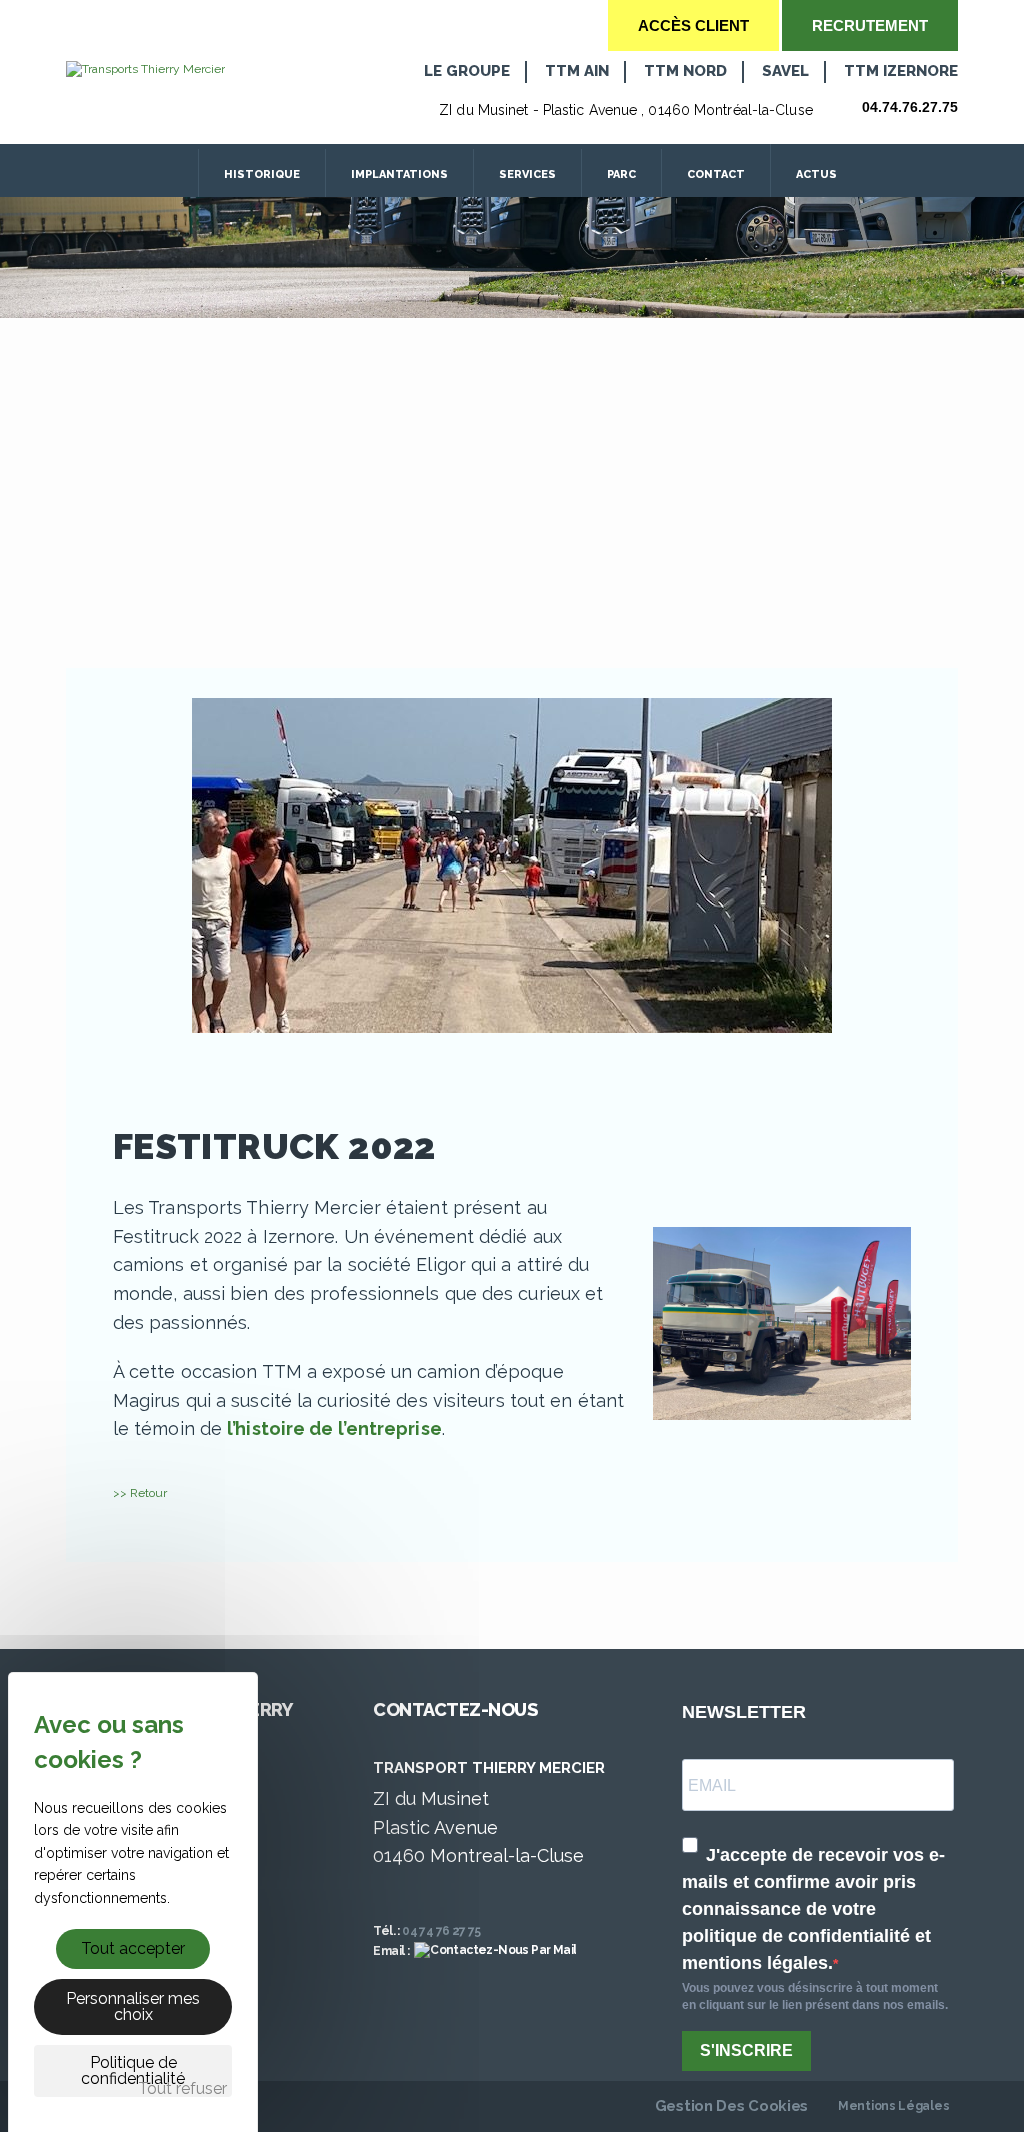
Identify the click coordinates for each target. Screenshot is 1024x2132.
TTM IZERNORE (901, 71)
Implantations (399, 174)
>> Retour (140, 1493)
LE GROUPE (467, 71)
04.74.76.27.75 (910, 107)
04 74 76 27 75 (441, 1931)
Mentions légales (893, 2106)
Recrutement (870, 25)
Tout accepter (133, 1948)
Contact (716, 174)
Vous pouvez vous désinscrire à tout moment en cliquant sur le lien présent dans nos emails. (815, 1996)
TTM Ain (577, 71)
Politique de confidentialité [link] (133, 2070)
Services (527, 174)
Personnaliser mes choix (133, 2006)
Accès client (693, 25)
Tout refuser (182, 2088)
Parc (621, 174)
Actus (818, 174)
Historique (262, 174)
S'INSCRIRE (746, 2050)
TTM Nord (685, 71)
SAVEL (785, 71)
